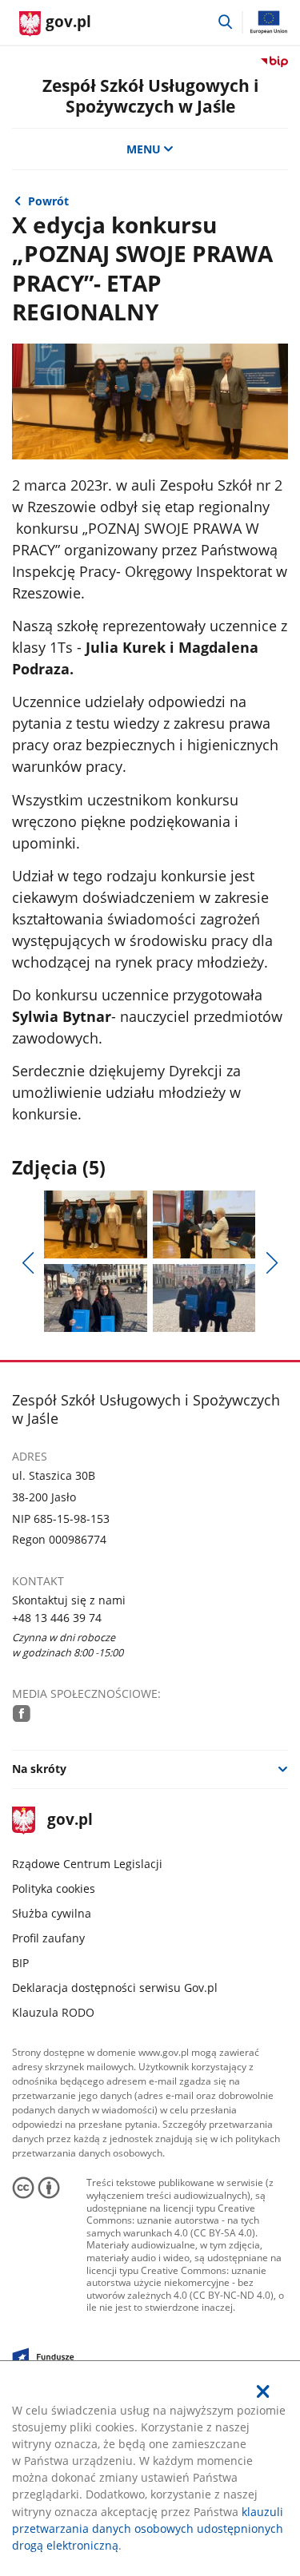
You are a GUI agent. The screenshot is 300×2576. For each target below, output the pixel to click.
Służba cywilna (52, 1913)
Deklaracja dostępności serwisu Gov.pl (115, 1988)
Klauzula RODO (53, 2012)
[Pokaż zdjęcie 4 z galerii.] (204, 1298)
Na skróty (39, 1769)
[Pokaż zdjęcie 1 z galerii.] (95, 1224)
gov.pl (69, 1821)
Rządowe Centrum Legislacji (87, 1864)
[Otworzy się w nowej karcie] (22, 1713)
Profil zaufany (48, 1938)
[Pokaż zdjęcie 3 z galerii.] (95, 1298)
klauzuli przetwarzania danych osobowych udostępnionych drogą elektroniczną (148, 2528)
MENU (144, 149)
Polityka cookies (54, 1888)
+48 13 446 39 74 (57, 1618)
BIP (20, 1963)
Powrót (48, 201)
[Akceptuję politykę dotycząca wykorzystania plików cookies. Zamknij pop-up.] (263, 2391)
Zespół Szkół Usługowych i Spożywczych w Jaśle (150, 95)
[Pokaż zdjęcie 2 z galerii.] (204, 1224)
